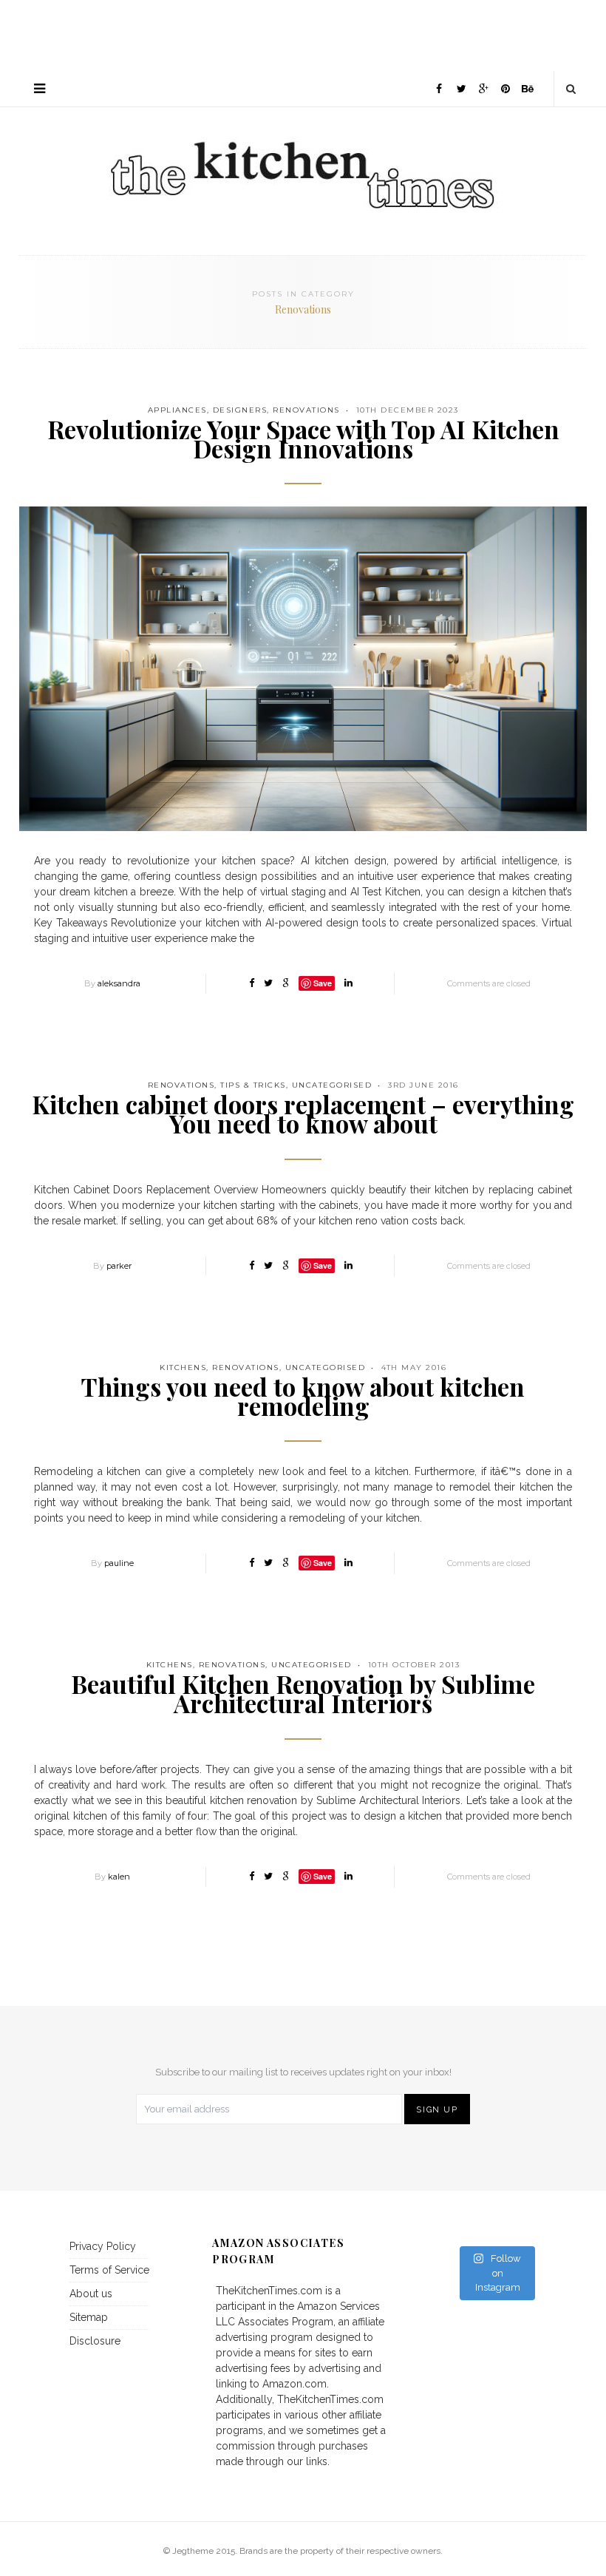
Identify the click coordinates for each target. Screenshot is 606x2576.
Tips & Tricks (253, 1085)
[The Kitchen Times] (303, 159)
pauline (119, 1563)
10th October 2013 (414, 1665)
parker (119, 1266)
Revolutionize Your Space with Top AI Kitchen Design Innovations (303, 438)
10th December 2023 (408, 410)
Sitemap (89, 2317)
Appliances (177, 410)
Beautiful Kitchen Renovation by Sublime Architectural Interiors (303, 1693)
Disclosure (95, 2341)
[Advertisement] (303, 33)
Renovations (306, 410)
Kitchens (183, 1367)
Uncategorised (332, 1085)
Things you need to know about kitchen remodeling (303, 1396)
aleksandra (119, 983)
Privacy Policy (103, 2246)
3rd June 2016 (423, 1085)
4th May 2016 (414, 1367)
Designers (240, 410)
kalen (119, 1877)
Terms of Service (109, 2270)
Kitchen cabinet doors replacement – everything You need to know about (303, 1114)
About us (91, 2294)
